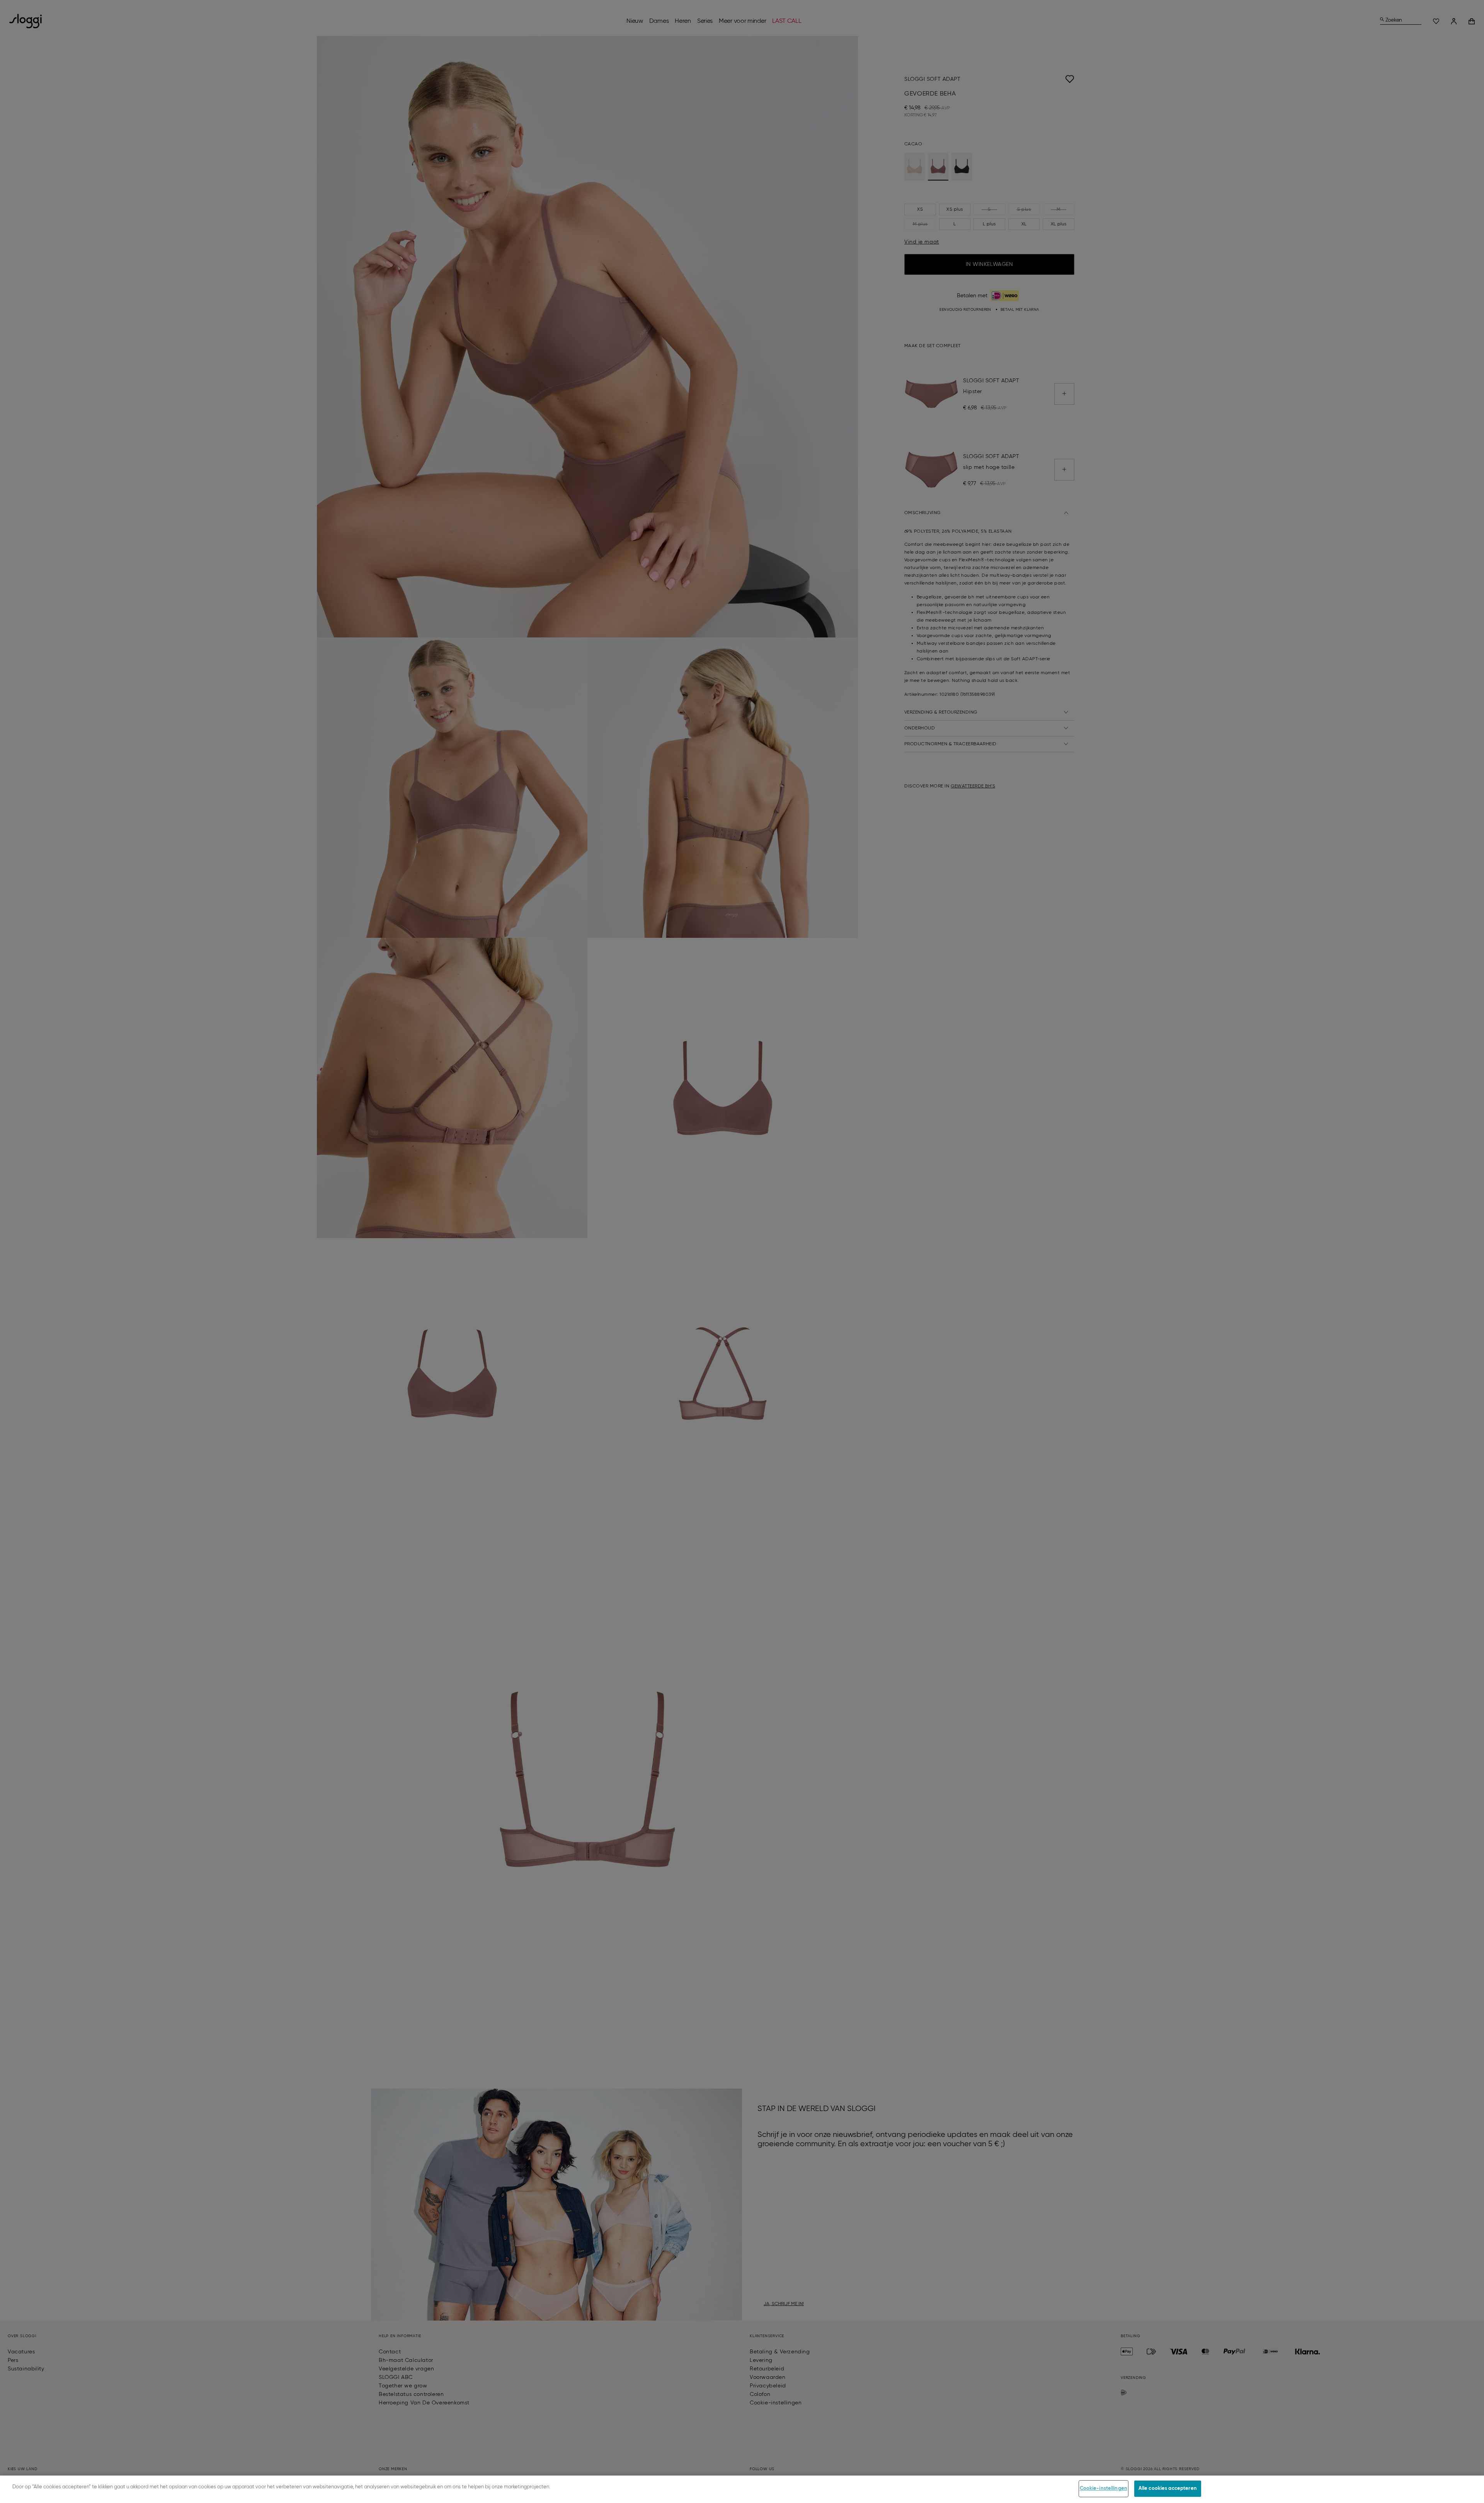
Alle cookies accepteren (1168, 2489)
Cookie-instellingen (1104, 2489)
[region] (742, 2489)
